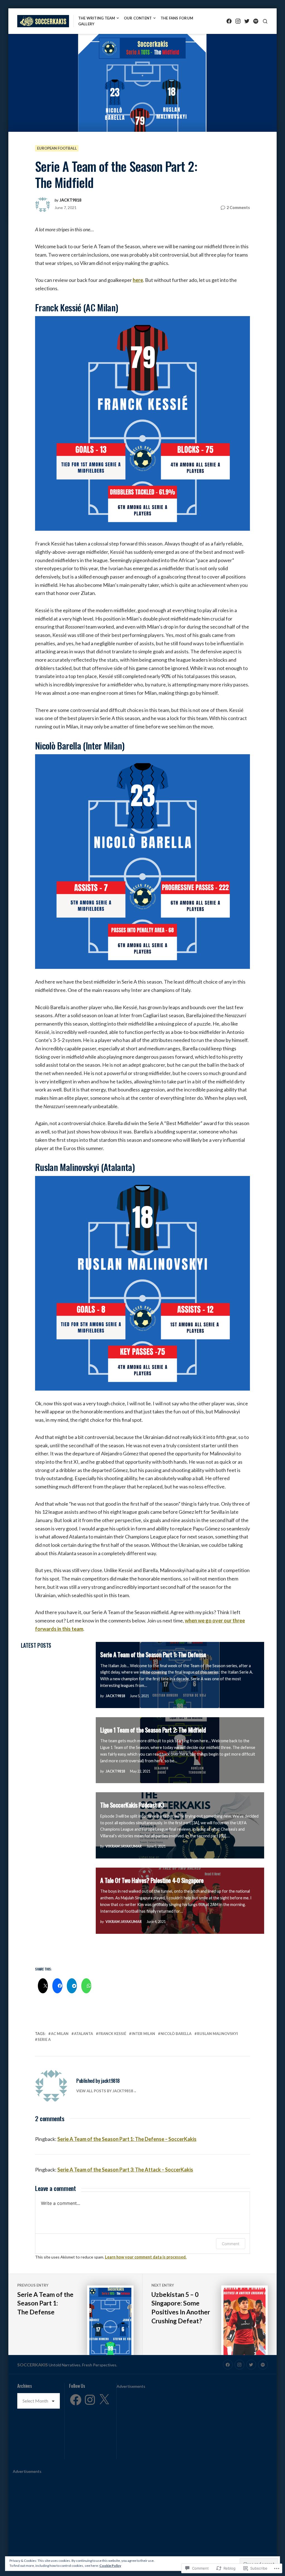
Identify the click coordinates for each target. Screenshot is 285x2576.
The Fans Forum (177, 18)
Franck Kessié (112, 2034)
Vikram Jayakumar (124, 1846)
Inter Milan (143, 2034)
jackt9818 (70, 200)
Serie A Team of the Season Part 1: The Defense (153, 1654)
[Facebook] (229, 21)
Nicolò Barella (176, 2034)
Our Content (138, 18)
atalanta (83, 2034)
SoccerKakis (33, 2365)
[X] (104, 2400)
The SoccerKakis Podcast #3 (132, 1805)
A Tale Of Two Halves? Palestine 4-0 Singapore (152, 1880)
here (138, 280)
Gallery (86, 24)
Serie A (44, 2039)
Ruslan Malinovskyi (218, 2034)
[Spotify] (256, 21)
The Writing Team (97, 18)
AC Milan (60, 2034)
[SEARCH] (265, 21)
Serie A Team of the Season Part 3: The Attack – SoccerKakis (125, 2170)
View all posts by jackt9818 (105, 2091)
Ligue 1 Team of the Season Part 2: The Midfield (153, 1730)
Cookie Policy (110, 2566)
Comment (231, 2244)
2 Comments (238, 208)
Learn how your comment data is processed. (146, 2257)
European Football (57, 148)
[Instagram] (238, 21)
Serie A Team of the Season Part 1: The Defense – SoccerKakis (127, 2139)
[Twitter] (247, 21)
